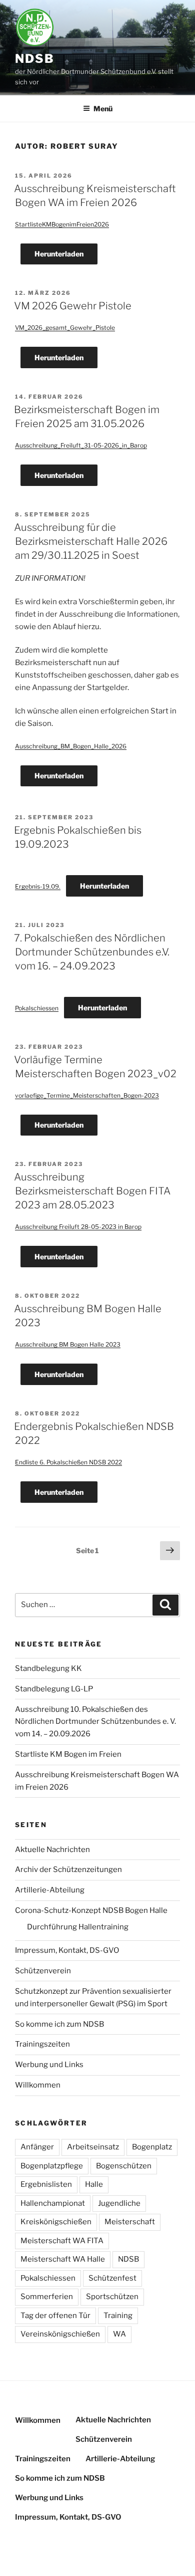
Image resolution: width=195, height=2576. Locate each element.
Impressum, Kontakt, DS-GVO (67, 1950)
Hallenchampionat (53, 2203)
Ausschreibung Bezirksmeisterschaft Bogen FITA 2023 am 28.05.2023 (92, 1191)
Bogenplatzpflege (52, 2166)
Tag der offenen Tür (55, 2316)
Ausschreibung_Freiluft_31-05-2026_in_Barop (81, 445)
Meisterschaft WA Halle (63, 2259)
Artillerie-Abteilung (50, 1890)
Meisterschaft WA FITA (62, 2241)
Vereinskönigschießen (60, 2334)
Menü (103, 109)
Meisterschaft (130, 2222)
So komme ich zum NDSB (59, 2024)
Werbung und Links (49, 2065)
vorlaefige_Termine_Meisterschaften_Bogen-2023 (87, 1095)
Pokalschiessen (37, 1008)
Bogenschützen (124, 2166)
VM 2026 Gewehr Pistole (73, 306)
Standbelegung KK (48, 1668)
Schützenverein (43, 1971)
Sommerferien (47, 2297)
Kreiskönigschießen (56, 2222)
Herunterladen (59, 254)
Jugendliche (119, 2203)
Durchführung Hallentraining (78, 1927)
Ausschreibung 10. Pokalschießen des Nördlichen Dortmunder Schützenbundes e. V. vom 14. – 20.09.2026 (95, 1722)
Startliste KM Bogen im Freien (68, 1754)
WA (119, 2334)
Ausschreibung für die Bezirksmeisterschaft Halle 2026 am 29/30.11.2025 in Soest (91, 541)
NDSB (35, 59)
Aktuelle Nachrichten (52, 1850)
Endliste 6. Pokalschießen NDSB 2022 (68, 1462)
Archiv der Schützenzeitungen (68, 1870)
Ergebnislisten (46, 2184)
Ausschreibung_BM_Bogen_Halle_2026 (71, 746)
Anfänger (37, 2147)
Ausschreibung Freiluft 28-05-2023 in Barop (78, 1227)
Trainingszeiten (42, 2044)
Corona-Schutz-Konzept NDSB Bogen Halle (91, 1910)
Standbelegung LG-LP (54, 1689)
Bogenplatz (152, 2147)
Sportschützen (112, 2297)
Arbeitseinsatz (93, 2147)
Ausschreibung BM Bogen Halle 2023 (68, 1344)
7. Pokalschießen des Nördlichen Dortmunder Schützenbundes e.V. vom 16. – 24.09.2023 (92, 952)
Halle (94, 2184)
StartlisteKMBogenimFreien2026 (62, 224)
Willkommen (38, 2085)
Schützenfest (112, 2278)
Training (118, 2316)
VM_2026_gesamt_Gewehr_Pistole (65, 328)
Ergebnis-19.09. (38, 886)
